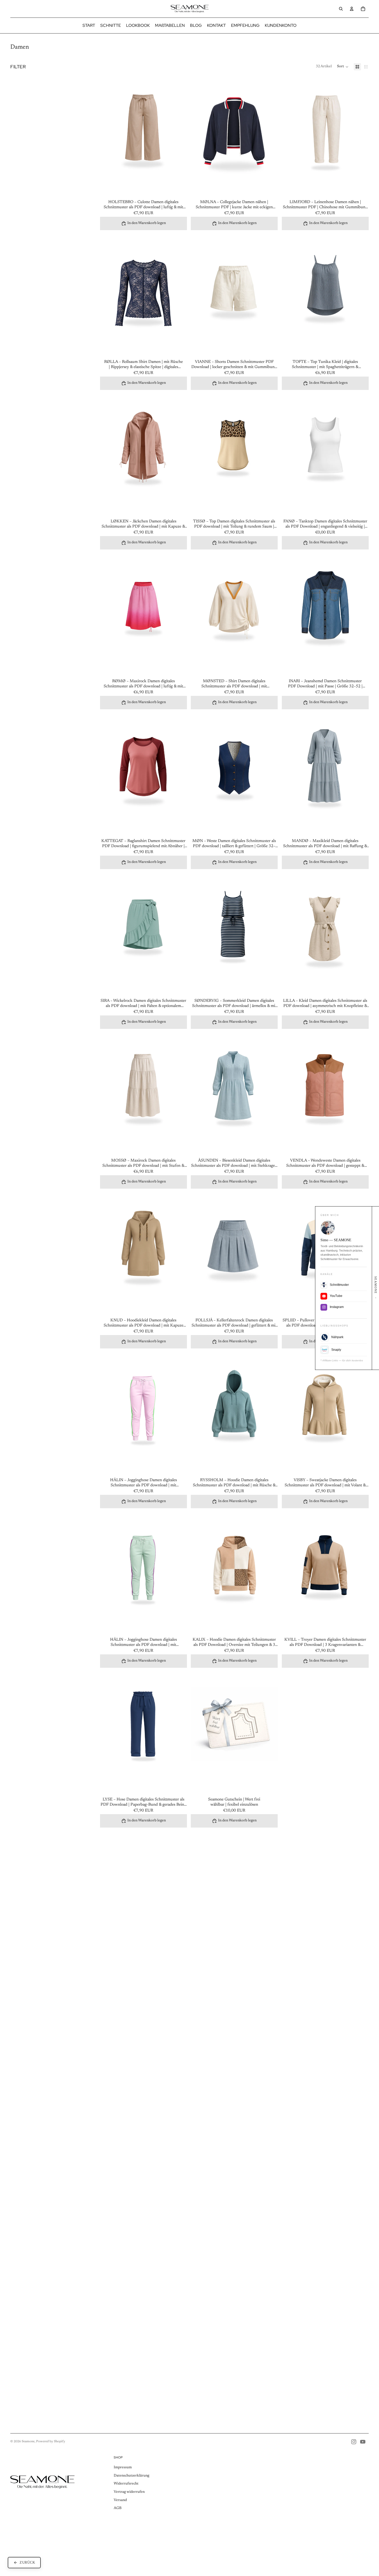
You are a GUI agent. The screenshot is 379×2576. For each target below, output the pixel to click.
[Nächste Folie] (179, 136)
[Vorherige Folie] (108, 136)
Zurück (27, 2568)
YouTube (336, 1296)
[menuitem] (89, 26)
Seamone (28, 2441)
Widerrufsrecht (126, 2484)
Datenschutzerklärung (131, 2476)
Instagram (337, 1307)
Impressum (123, 2467)
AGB (118, 2508)
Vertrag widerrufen (129, 2492)
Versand (120, 2500)
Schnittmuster (339, 1285)
